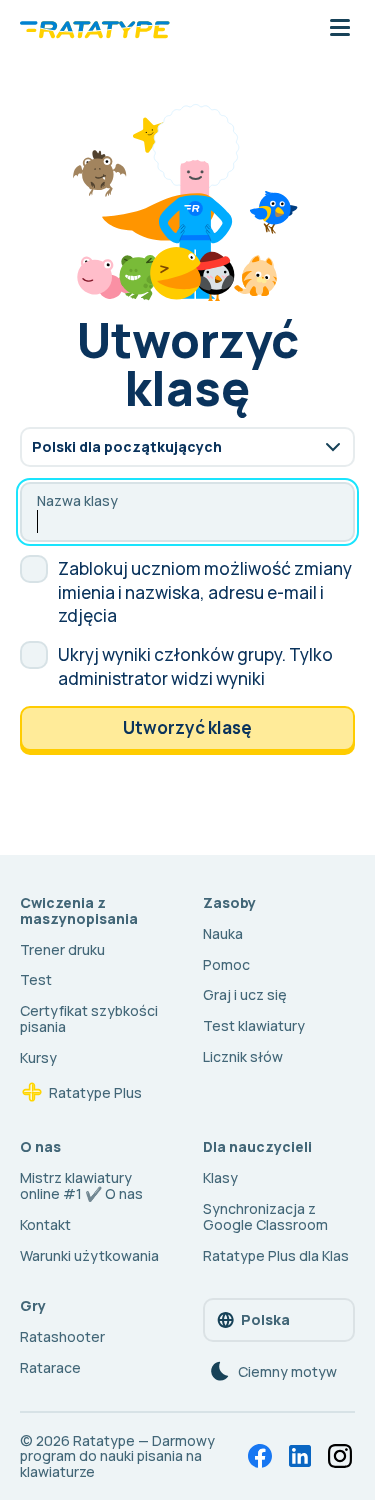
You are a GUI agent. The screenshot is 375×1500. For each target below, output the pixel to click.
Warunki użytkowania (89, 1255)
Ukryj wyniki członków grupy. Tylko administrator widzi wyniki (195, 666)
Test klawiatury (254, 1025)
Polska (265, 1319)
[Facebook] (260, 1456)
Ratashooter (62, 1336)
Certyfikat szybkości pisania (89, 1018)
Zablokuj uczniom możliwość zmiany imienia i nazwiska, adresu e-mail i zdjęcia (205, 592)
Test (36, 979)
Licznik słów (243, 1056)
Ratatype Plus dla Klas (276, 1255)
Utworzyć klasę (187, 727)
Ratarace (50, 1367)
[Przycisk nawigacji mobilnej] (340, 29)
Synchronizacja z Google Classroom (265, 1216)
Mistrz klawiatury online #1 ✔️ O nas (81, 1185)
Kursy (38, 1057)
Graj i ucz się (245, 994)
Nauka (223, 933)
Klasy (220, 1177)
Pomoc (226, 964)
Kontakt (45, 1224)
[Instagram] (340, 1456)
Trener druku (62, 949)
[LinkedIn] (300, 1456)
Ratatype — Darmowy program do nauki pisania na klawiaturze (117, 1456)
